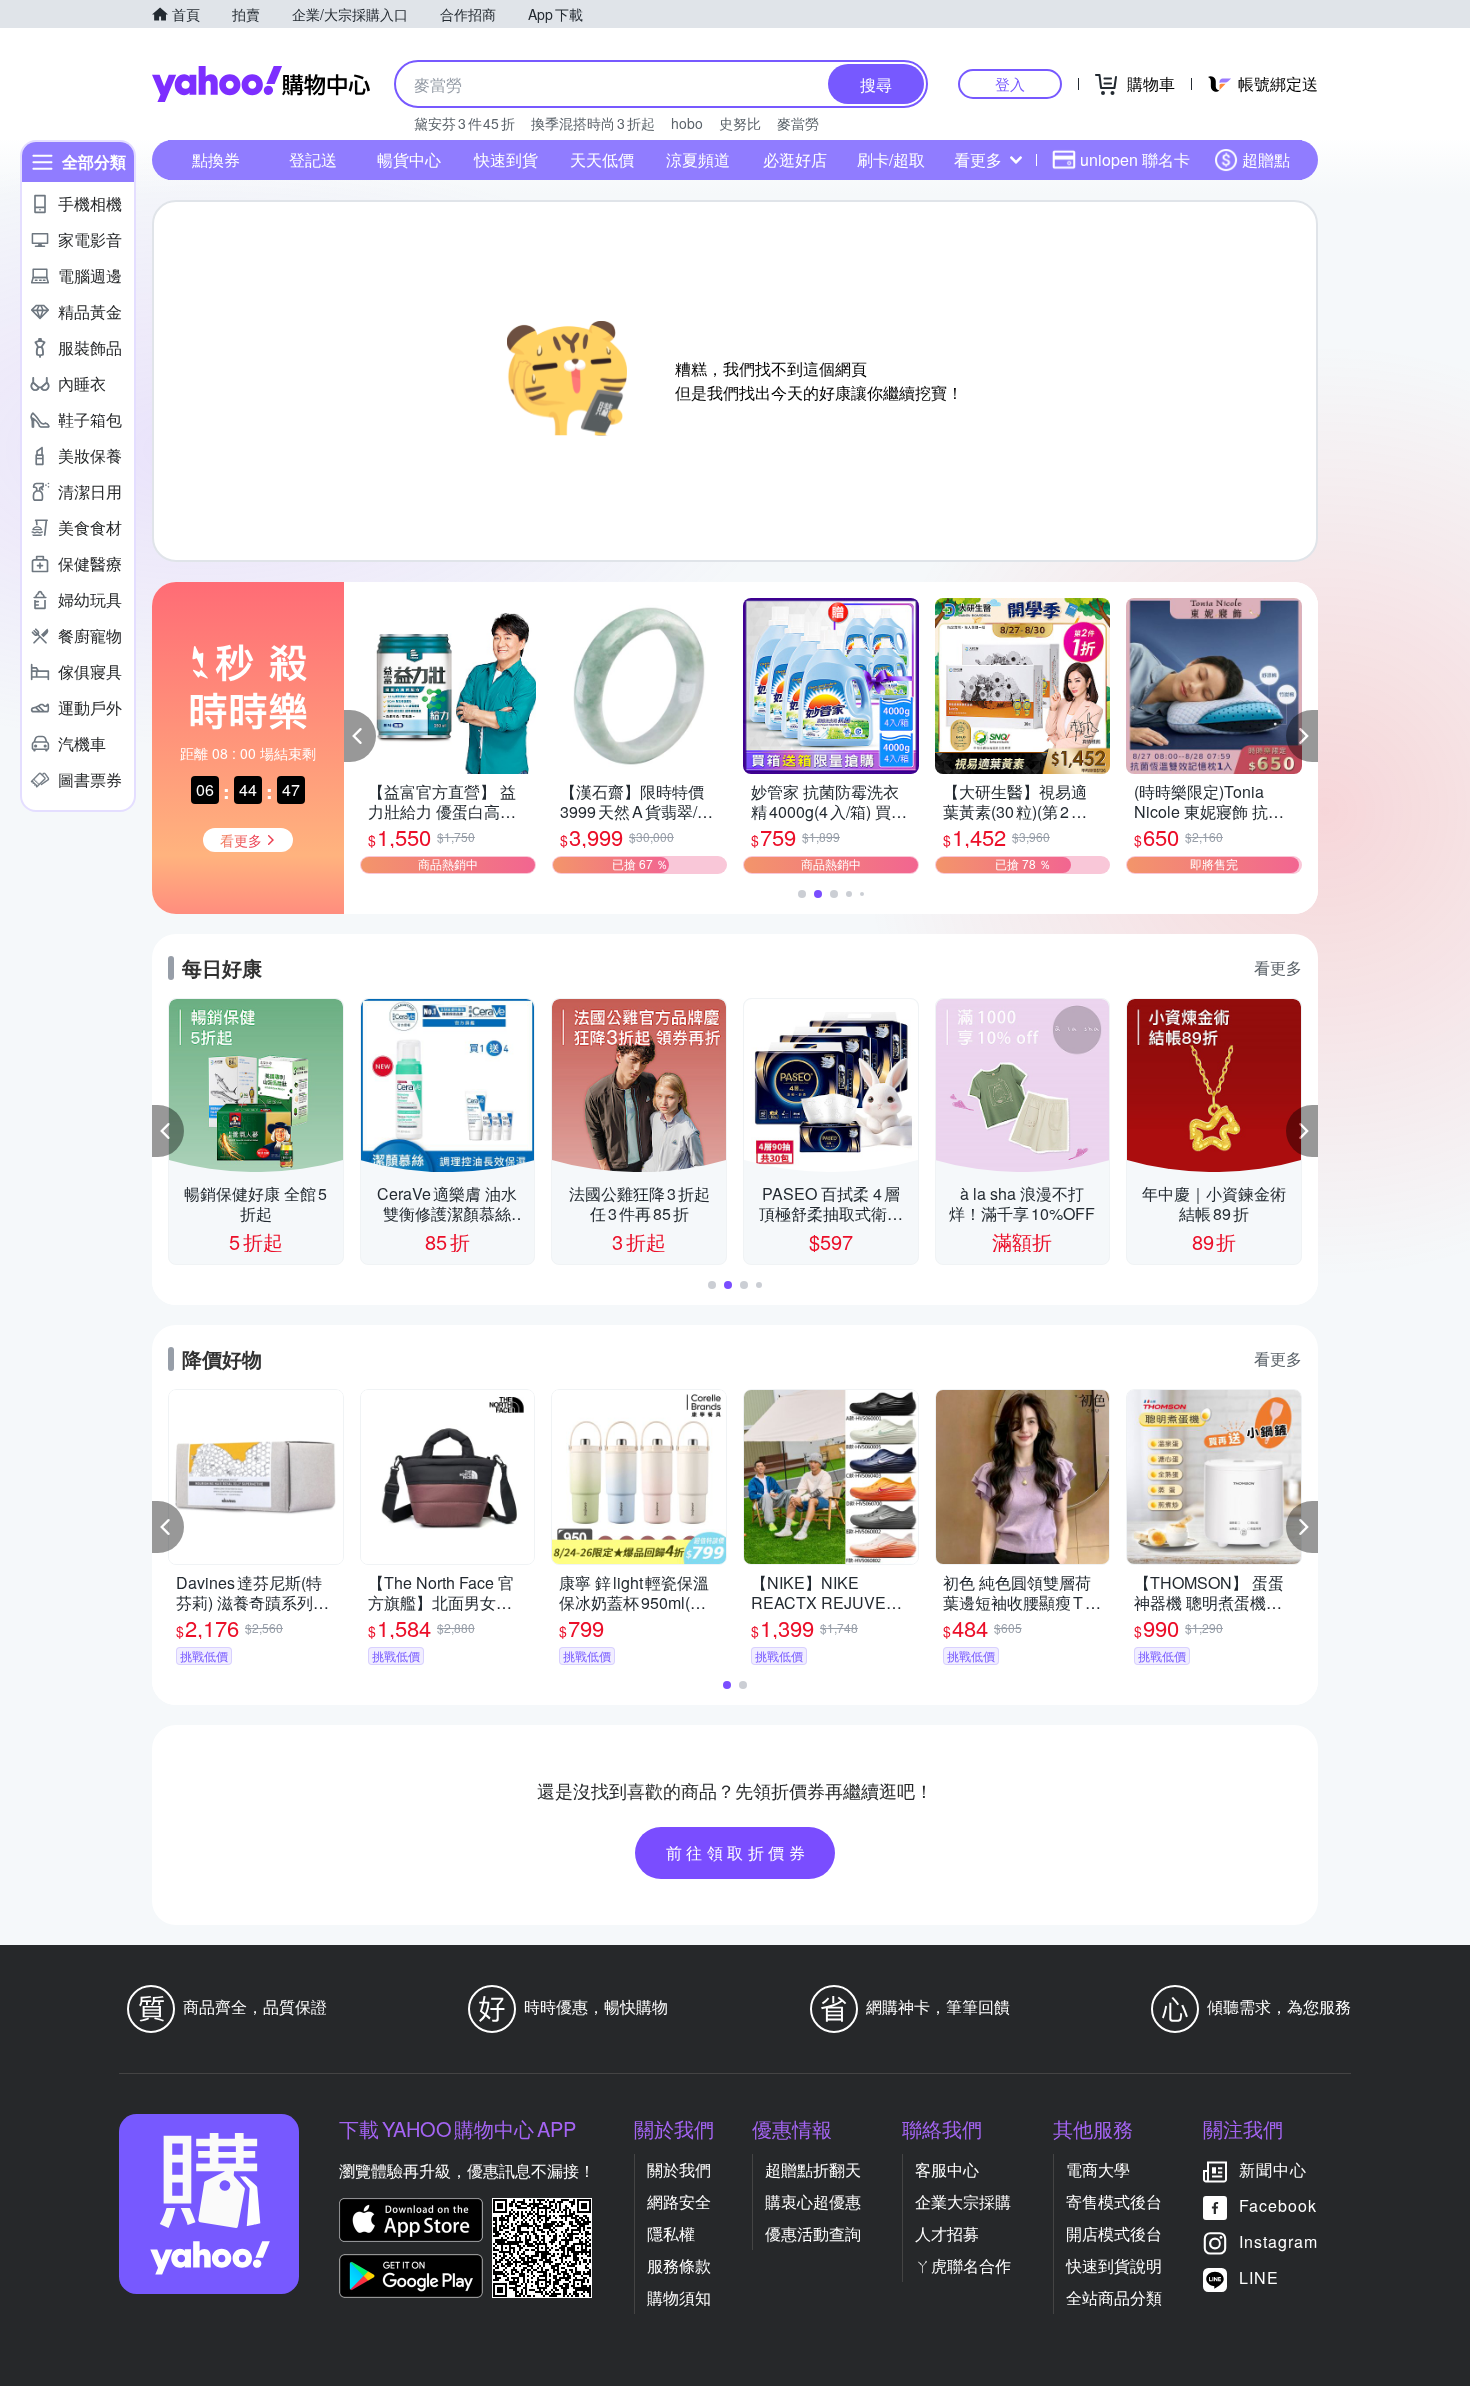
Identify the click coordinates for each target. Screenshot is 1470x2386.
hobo (687, 123)
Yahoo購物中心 (261, 84)
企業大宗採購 (963, 2201)
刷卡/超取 (891, 159)
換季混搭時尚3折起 (593, 123)
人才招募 (947, 2233)
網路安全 (679, 2201)
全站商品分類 (1114, 2297)
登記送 (313, 159)
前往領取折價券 (738, 1852)
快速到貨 (506, 159)
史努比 (740, 123)
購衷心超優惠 (813, 2201)
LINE (1259, 2277)
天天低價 (602, 159)
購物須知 (679, 2297)
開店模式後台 (1114, 2233)
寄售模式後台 (1114, 2201)
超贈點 (1266, 159)
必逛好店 (795, 159)
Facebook (1278, 2205)
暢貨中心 (409, 159)
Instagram (1278, 2241)
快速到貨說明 (1114, 2265)
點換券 (216, 159)
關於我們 (679, 2169)
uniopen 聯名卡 (1135, 159)
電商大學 (1098, 2169)
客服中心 (947, 2169)
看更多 (978, 159)
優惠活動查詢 (813, 2233)
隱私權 (671, 2233)
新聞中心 (1273, 2169)
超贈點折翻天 (813, 2169)
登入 (1010, 83)
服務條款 (679, 2265)
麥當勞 (798, 123)
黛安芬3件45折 (464, 123)
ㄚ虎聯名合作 (963, 2265)
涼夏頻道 (698, 159)
